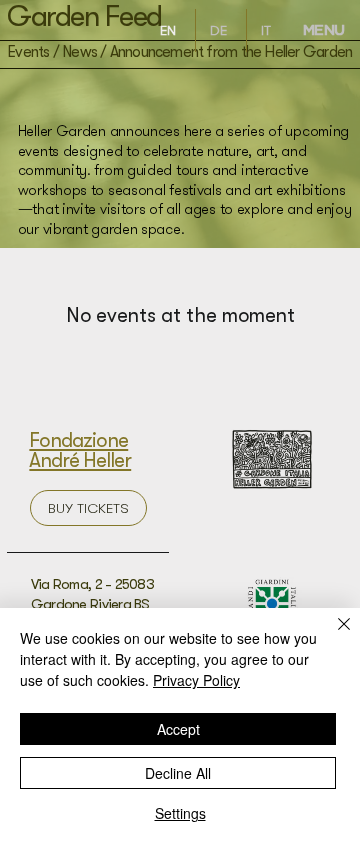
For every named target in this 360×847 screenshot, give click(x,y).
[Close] (332, 636)
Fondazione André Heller (80, 450)
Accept (178, 729)
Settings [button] (180, 813)
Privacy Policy (196, 680)
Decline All (178, 773)
